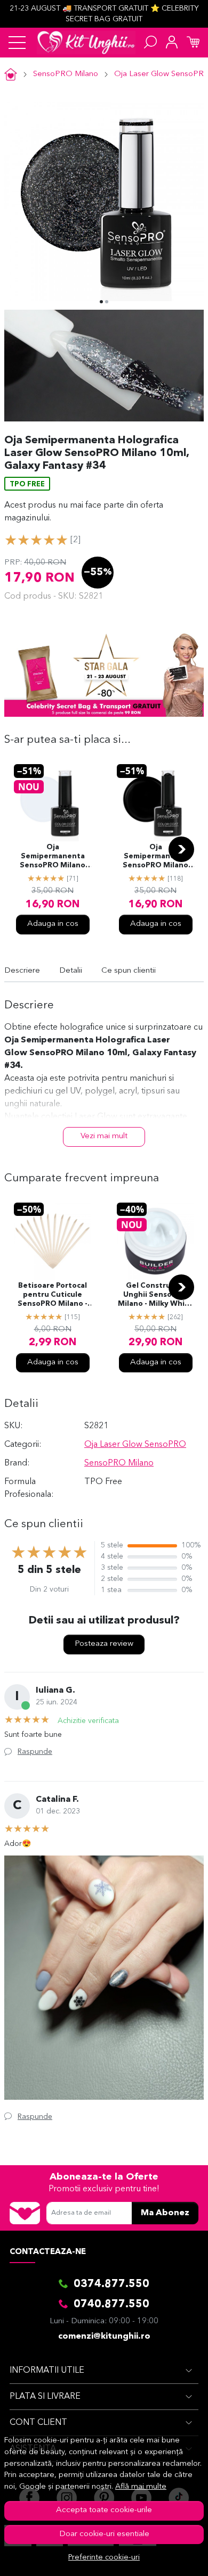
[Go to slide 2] (107, 302)
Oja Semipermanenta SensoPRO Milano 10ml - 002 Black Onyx (155, 857)
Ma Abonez (165, 2213)
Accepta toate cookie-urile (104, 2510)
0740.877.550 (111, 2305)
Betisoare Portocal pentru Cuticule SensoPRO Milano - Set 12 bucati (53, 1296)
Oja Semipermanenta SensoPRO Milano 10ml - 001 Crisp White (53, 857)
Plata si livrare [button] (45, 2397)
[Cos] (193, 43)
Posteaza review (104, 1644)
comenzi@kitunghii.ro (104, 2337)
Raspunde (35, 1752)
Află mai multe (141, 2487)
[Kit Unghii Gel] (86, 43)
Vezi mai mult (104, 1136)
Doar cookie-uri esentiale (104, 2534)
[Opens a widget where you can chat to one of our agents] (168, 2557)
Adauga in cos (53, 924)
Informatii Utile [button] (47, 2371)
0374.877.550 (111, 2284)
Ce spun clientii (129, 971)
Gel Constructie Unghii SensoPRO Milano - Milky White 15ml (155, 1296)
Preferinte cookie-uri (104, 2558)
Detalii (71, 971)
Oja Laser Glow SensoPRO (135, 1445)
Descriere (22, 971)
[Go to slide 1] (101, 302)
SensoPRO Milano (66, 74)
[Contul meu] (172, 43)
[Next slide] (181, 849)
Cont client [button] (38, 2423)
